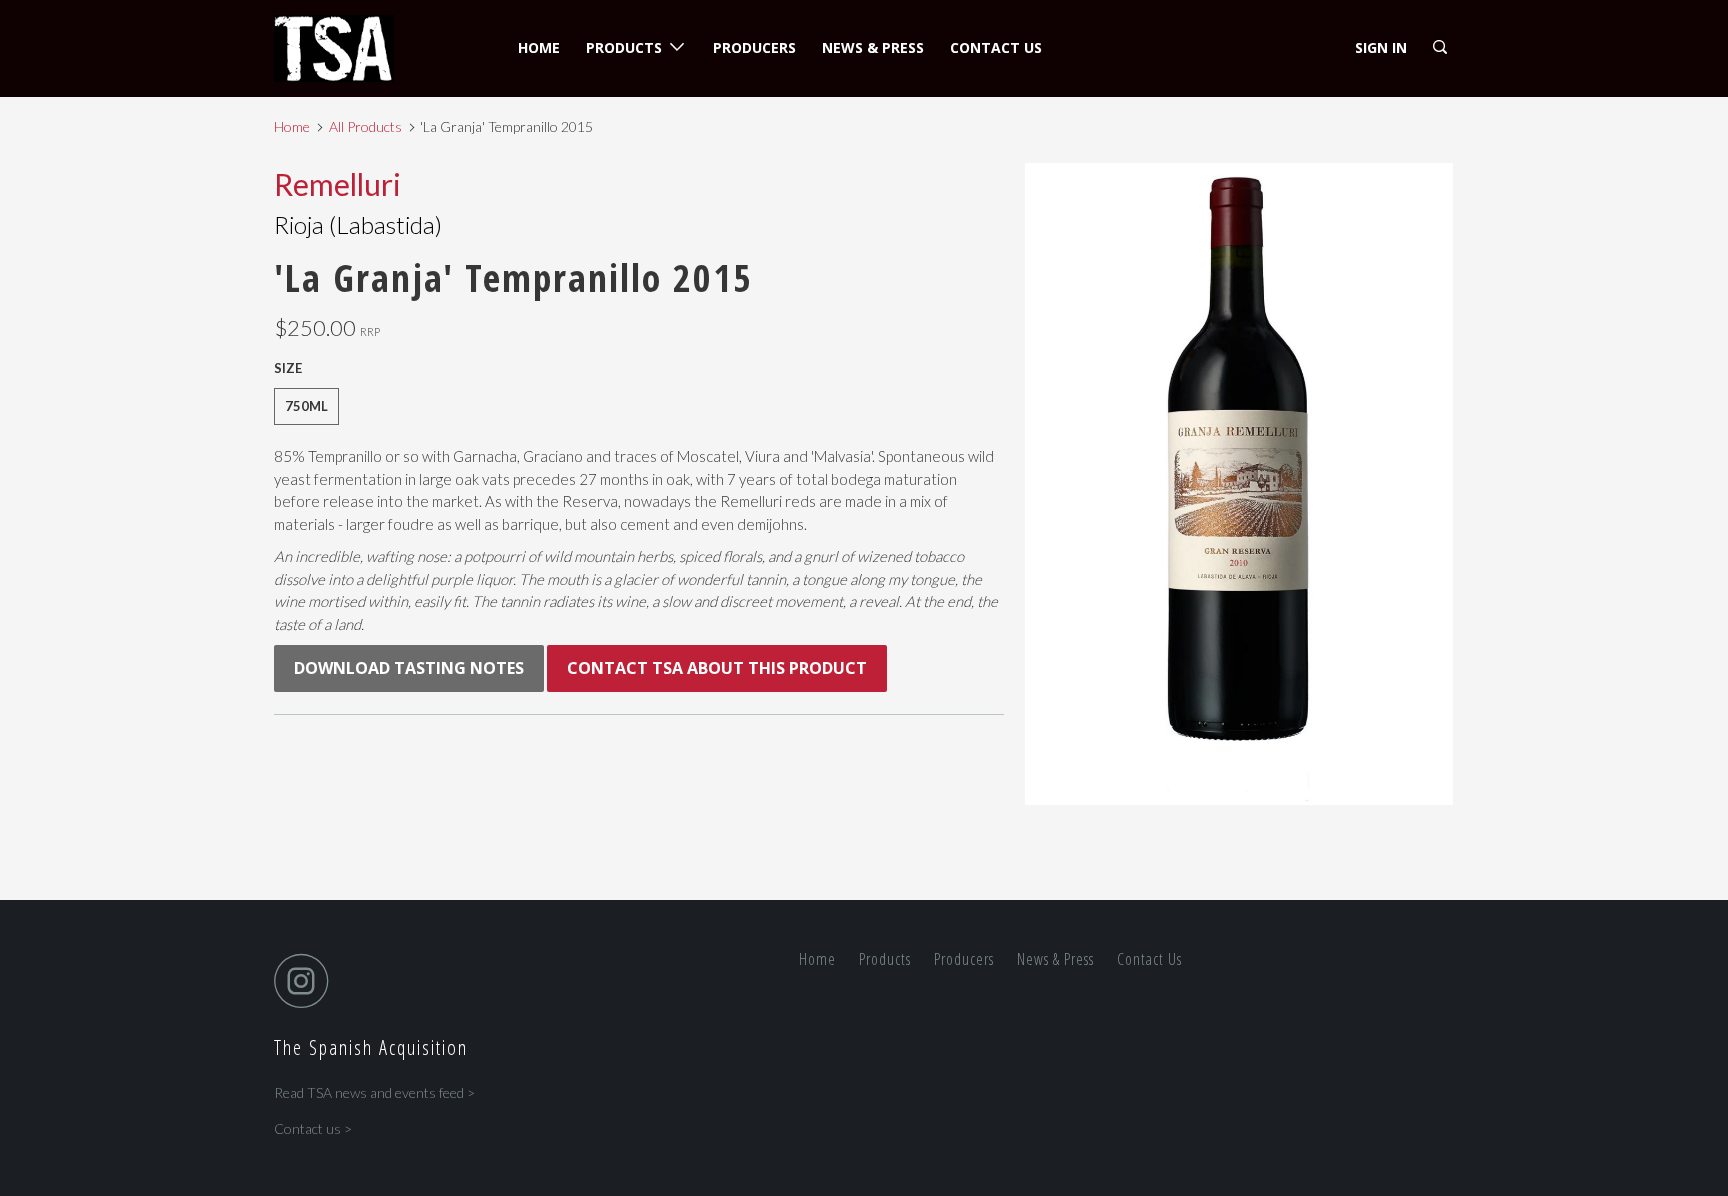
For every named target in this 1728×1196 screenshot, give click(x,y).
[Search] (1441, 47)
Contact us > (313, 1128)
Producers (754, 47)
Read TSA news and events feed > (374, 1092)
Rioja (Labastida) (358, 224)
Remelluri (337, 184)
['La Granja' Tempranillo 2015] (1239, 484)
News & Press (873, 47)
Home (539, 47)
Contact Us (996, 47)
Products (628, 47)
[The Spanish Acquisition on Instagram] (307, 980)
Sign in (1381, 47)
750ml (306, 406)
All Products (365, 126)
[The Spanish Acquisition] (376, 48)
